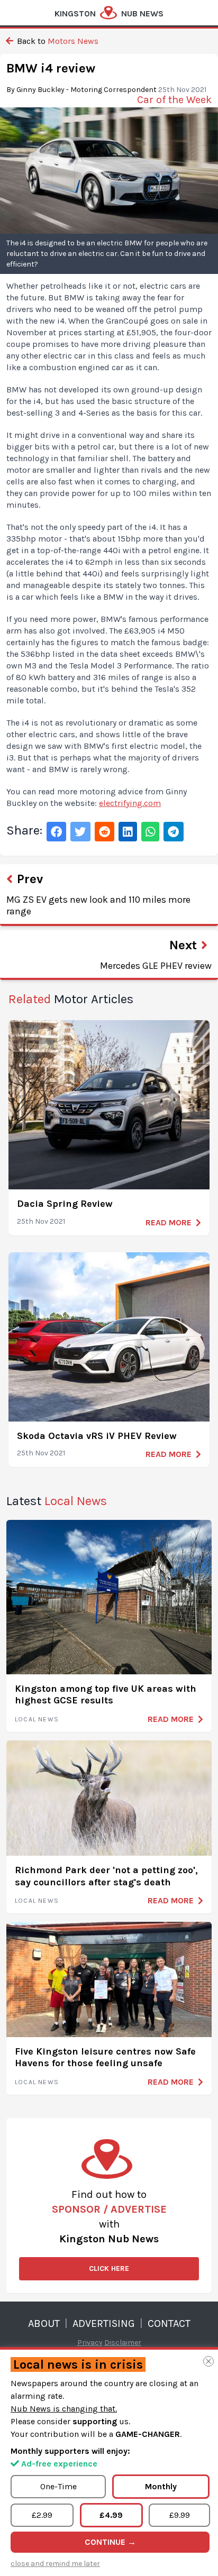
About (44, 2323)
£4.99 (111, 2515)
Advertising (104, 2323)
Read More (169, 1222)
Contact (169, 2323)
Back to (57, 41)
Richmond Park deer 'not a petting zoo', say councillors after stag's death (106, 1876)
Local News (37, 1719)
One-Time (58, 2486)
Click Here (109, 2268)
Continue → (110, 2542)
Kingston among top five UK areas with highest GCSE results (106, 1695)
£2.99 (42, 2515)
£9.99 (180, 2515)
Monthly (161, 2486)
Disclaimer (123, 2343)
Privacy (90, 2343)
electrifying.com (130, 803)
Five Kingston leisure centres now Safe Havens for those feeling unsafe (105, 2057)
